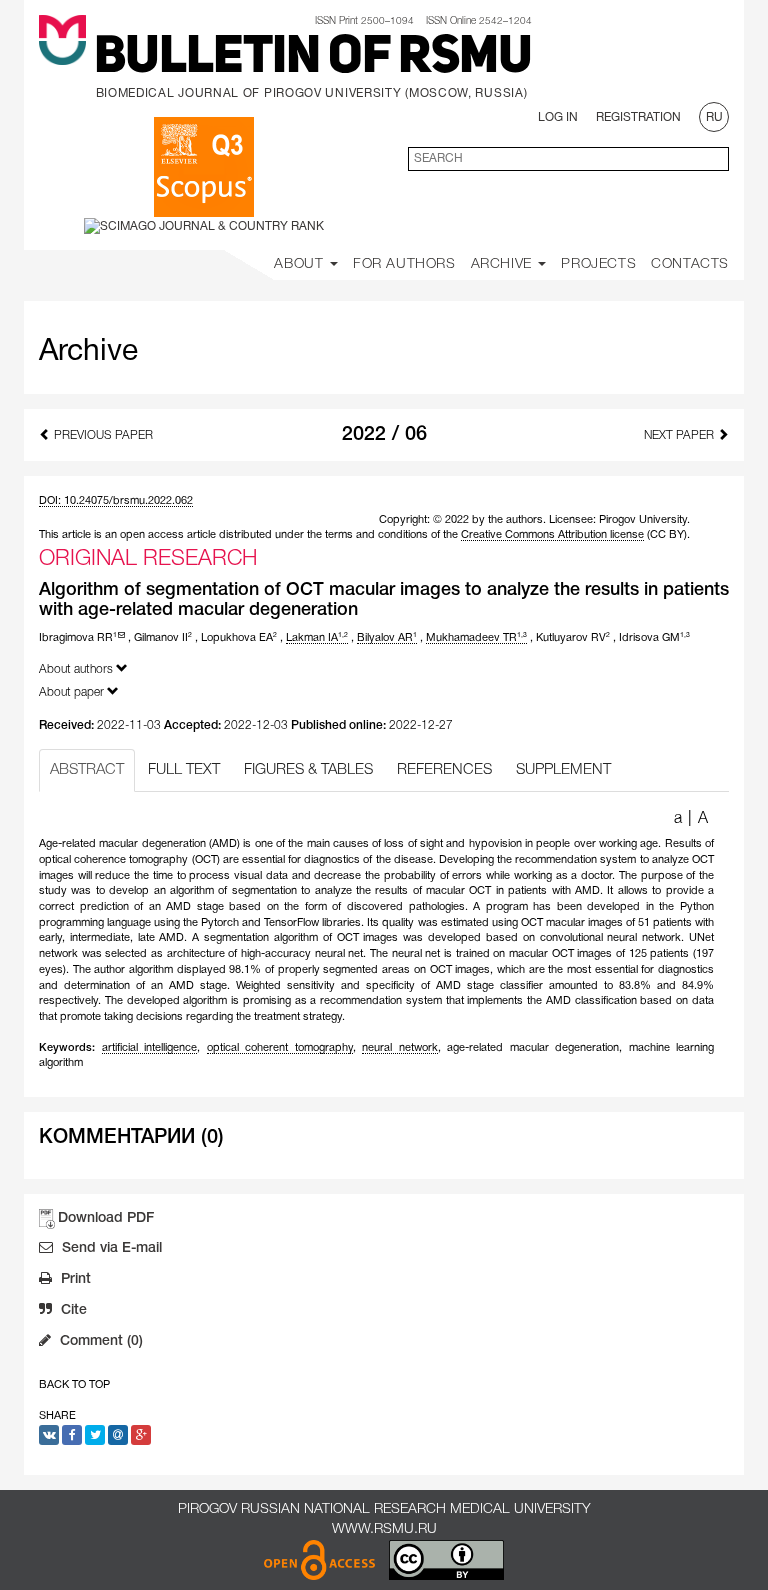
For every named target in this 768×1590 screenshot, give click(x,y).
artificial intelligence (150, 1048)
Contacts (690, 264)
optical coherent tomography (280, 1048)
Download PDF (106, 1218)
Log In (558, 117)
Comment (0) (99, 1341)
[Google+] (141, 1435)
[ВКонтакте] (49, 1435)
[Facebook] (72, 1435)
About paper (73, 692)
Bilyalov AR (387, 638)
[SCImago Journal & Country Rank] (204, 225)
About (301, 264)
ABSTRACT (87, 770)
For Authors (404, 264)
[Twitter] (95, 1435)
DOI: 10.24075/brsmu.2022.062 (116, 501)
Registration (638, 117)
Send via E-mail (110, 1248)
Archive (504, 264)
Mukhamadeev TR (476, 638)
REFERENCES (444, 770)
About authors (77, 669)
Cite (72, 1310)
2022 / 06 (384, 435)
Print (74, 1279)
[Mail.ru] (118, 1435)
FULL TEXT (184, 770)
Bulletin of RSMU (313, 59)
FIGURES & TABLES (308, 770)
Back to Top (74, 1385)
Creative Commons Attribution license (552, 535)
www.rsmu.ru (384, 1529)
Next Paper (680, 435)
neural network (400, 1048)
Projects (598, 264)
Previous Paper (102, 435)
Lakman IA (317, 638)
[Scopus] (204, 167)
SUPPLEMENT (563, 770)
